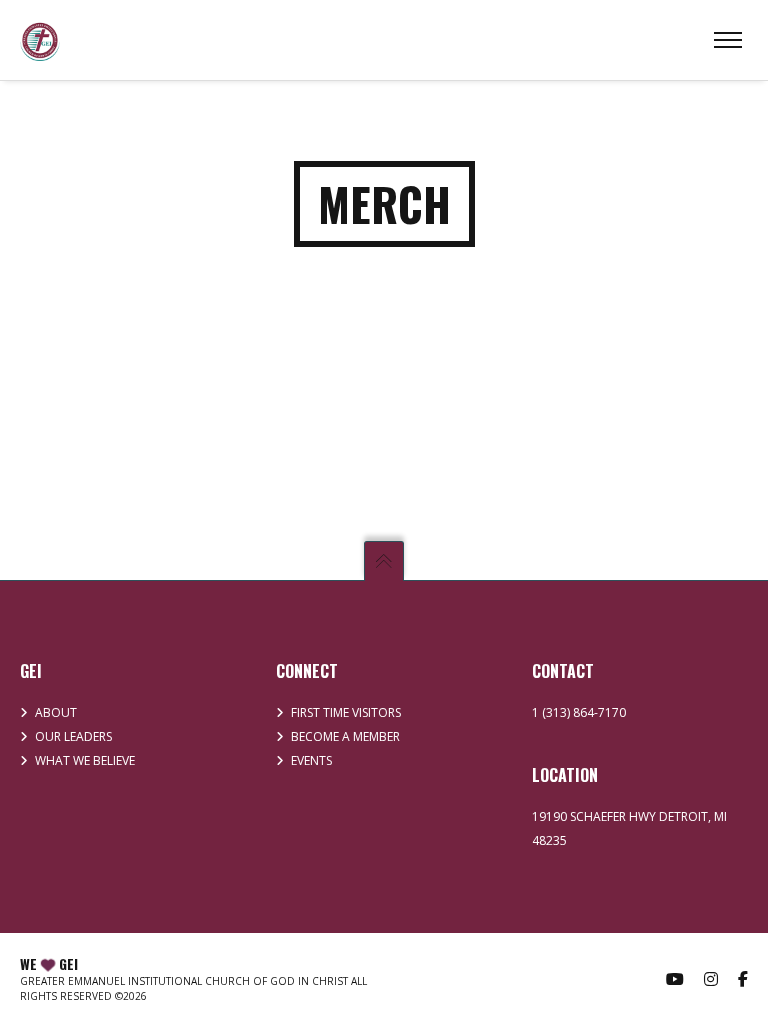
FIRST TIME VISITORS (346, 712)
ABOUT (56, 712)
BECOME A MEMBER (345, 736)
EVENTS (311, 760)
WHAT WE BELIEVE (85, 760)
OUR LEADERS (73, 736)
